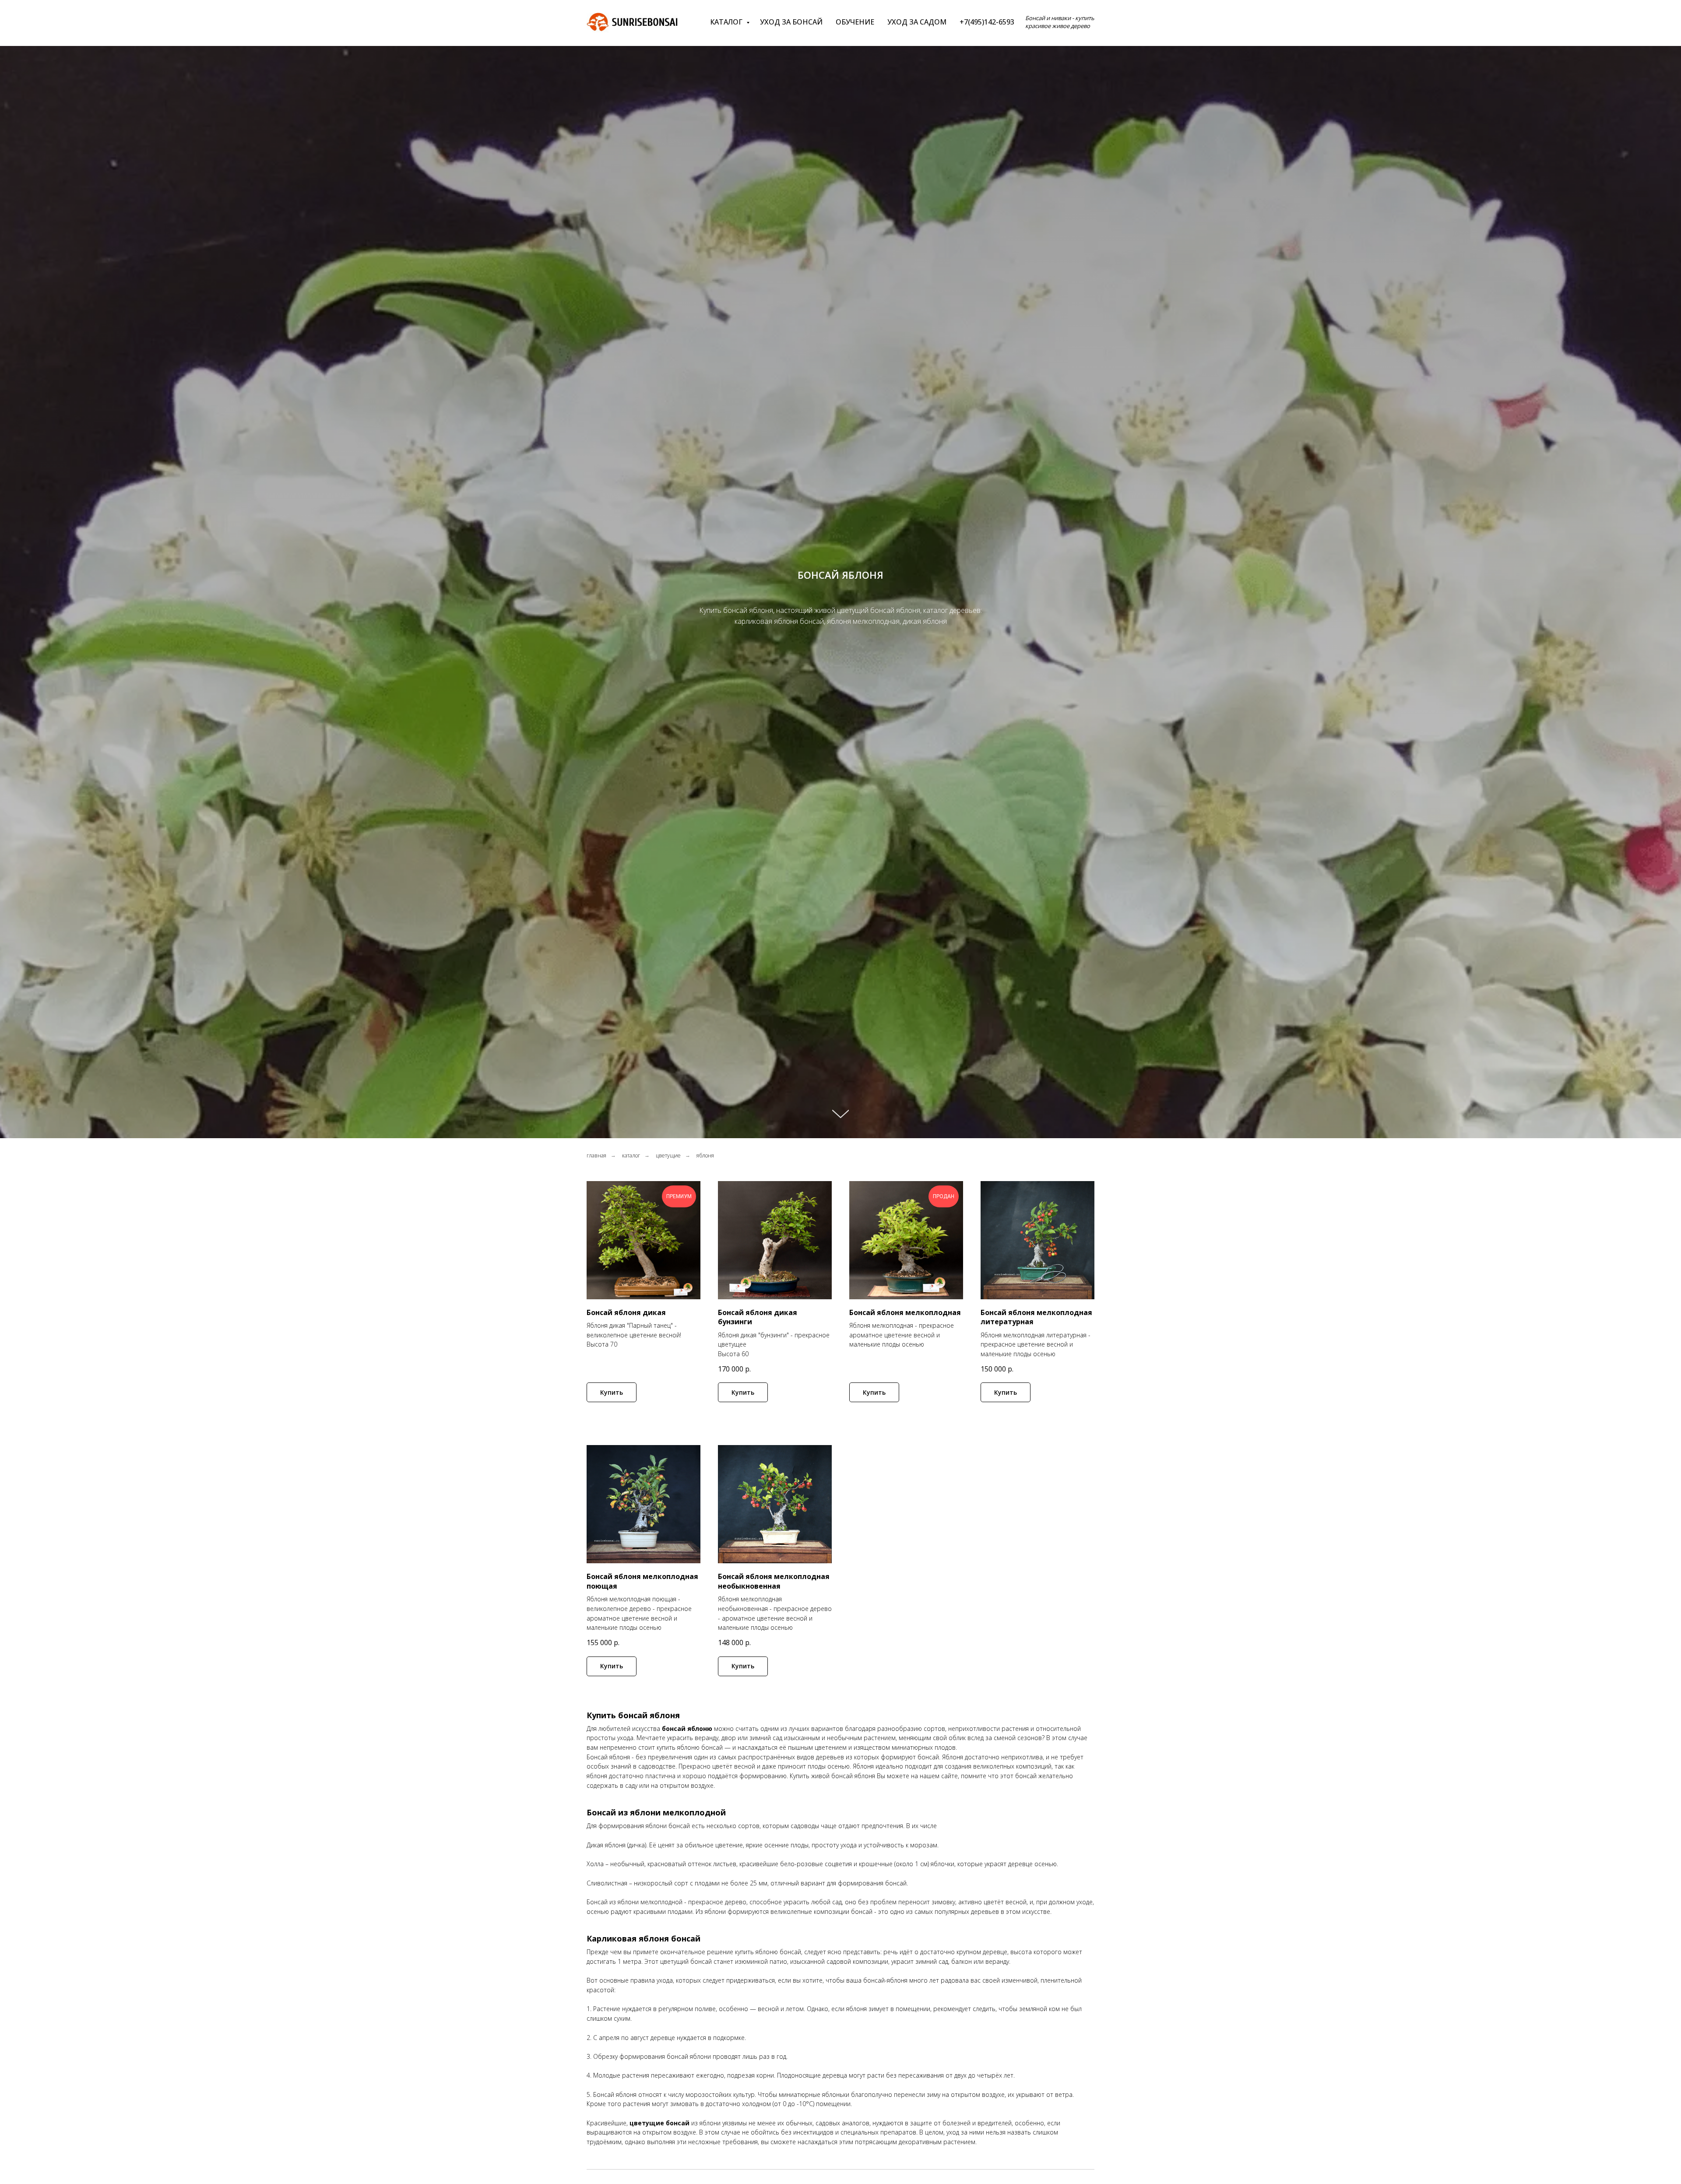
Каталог (727, 22)
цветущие (668, 1155)
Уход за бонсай (791, 22)
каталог (631, 1155)
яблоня (705, 1155)
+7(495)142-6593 (987, 22)
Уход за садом (917, 22)
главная (596, 1155)
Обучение (855, 22)
